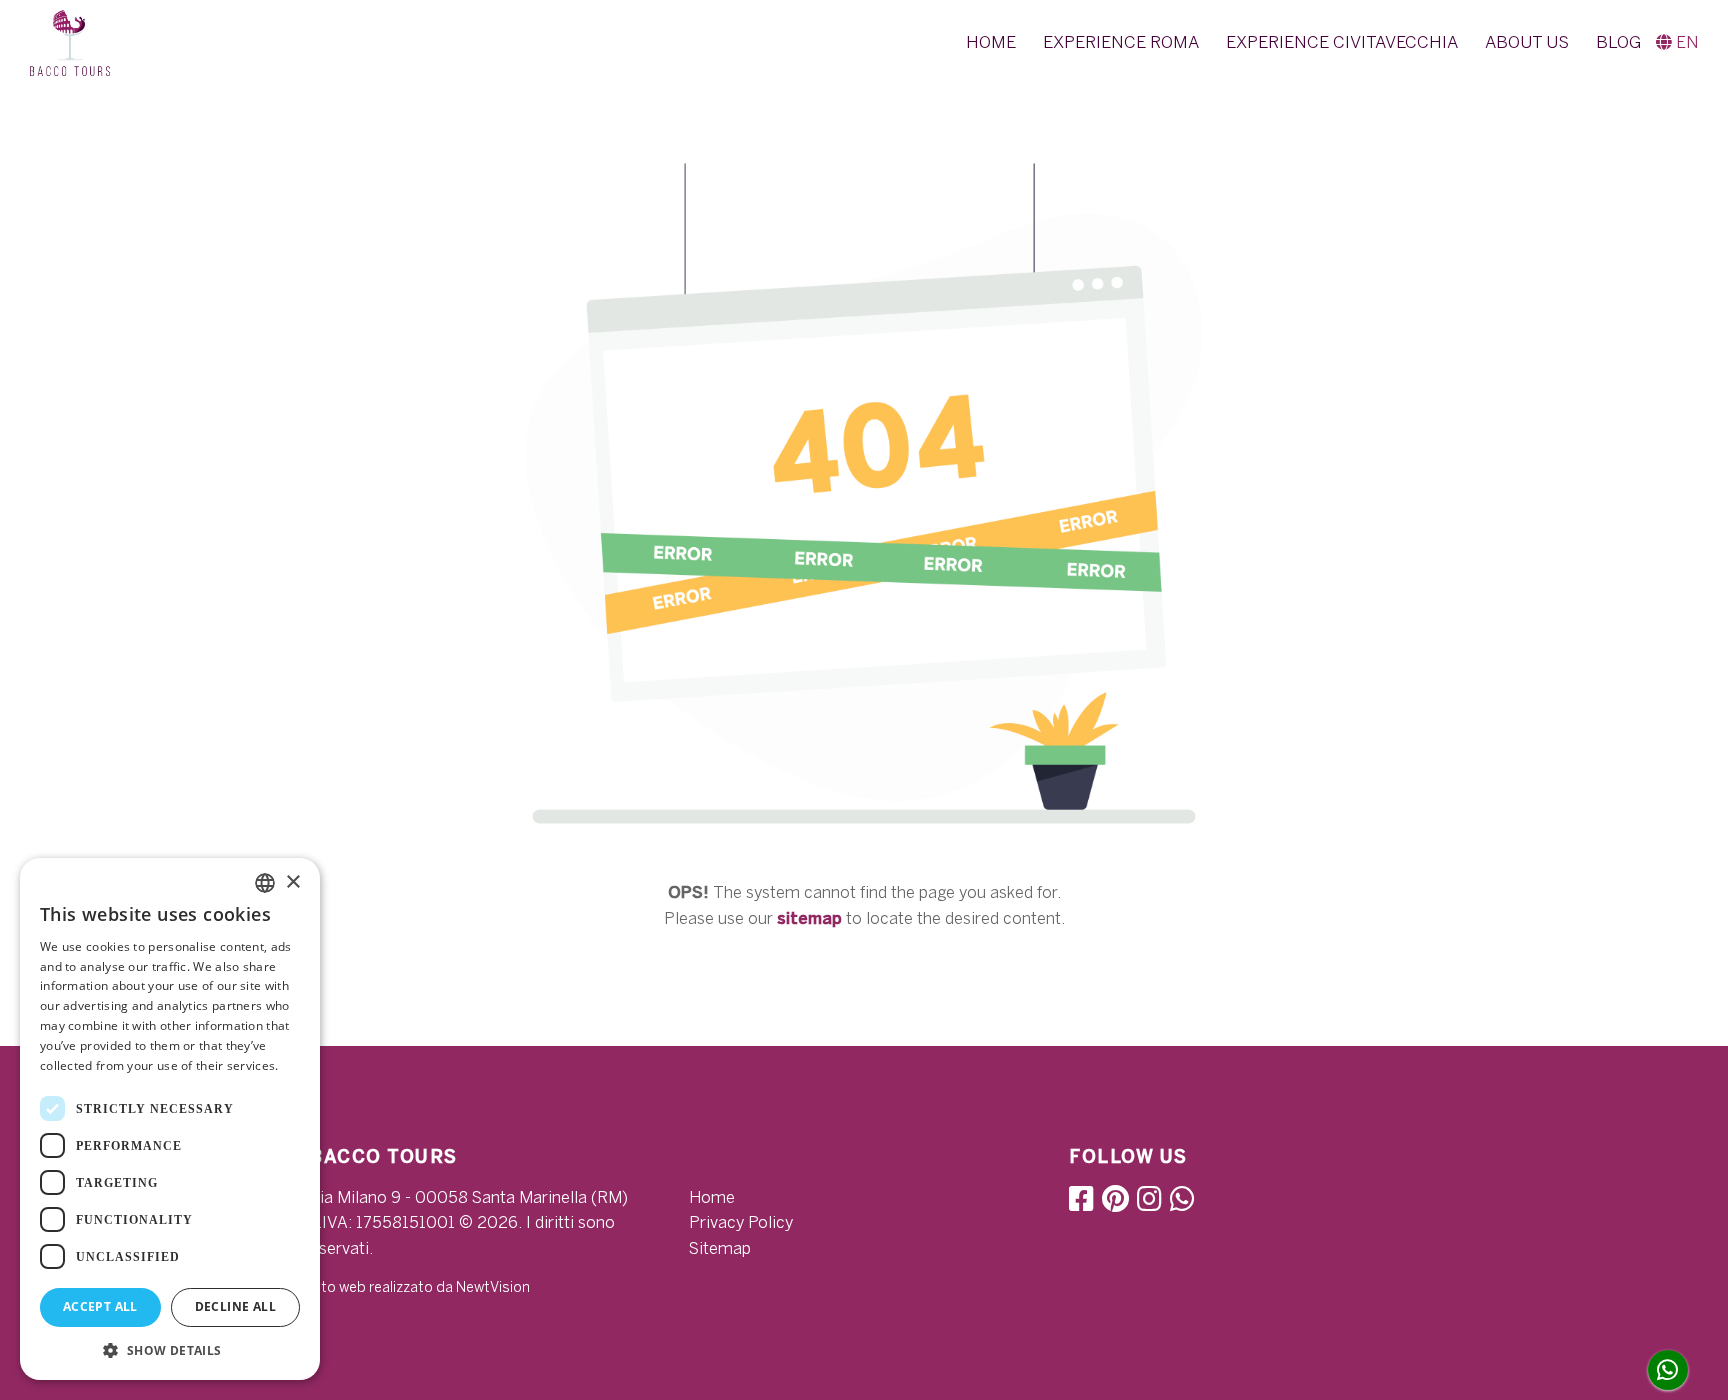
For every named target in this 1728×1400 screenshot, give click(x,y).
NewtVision (493, 1287)
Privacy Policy (741, 1222)
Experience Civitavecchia (1342, 42)
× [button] (292, 882)
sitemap (809, 918)
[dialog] (170, 1119)
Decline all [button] (235, 1306)
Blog (1618, 42)
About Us (1527, 42)
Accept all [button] (100, 1306)
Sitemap (720, 1248)
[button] (1677, 42)
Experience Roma (1121, 42)
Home (991, 42)
